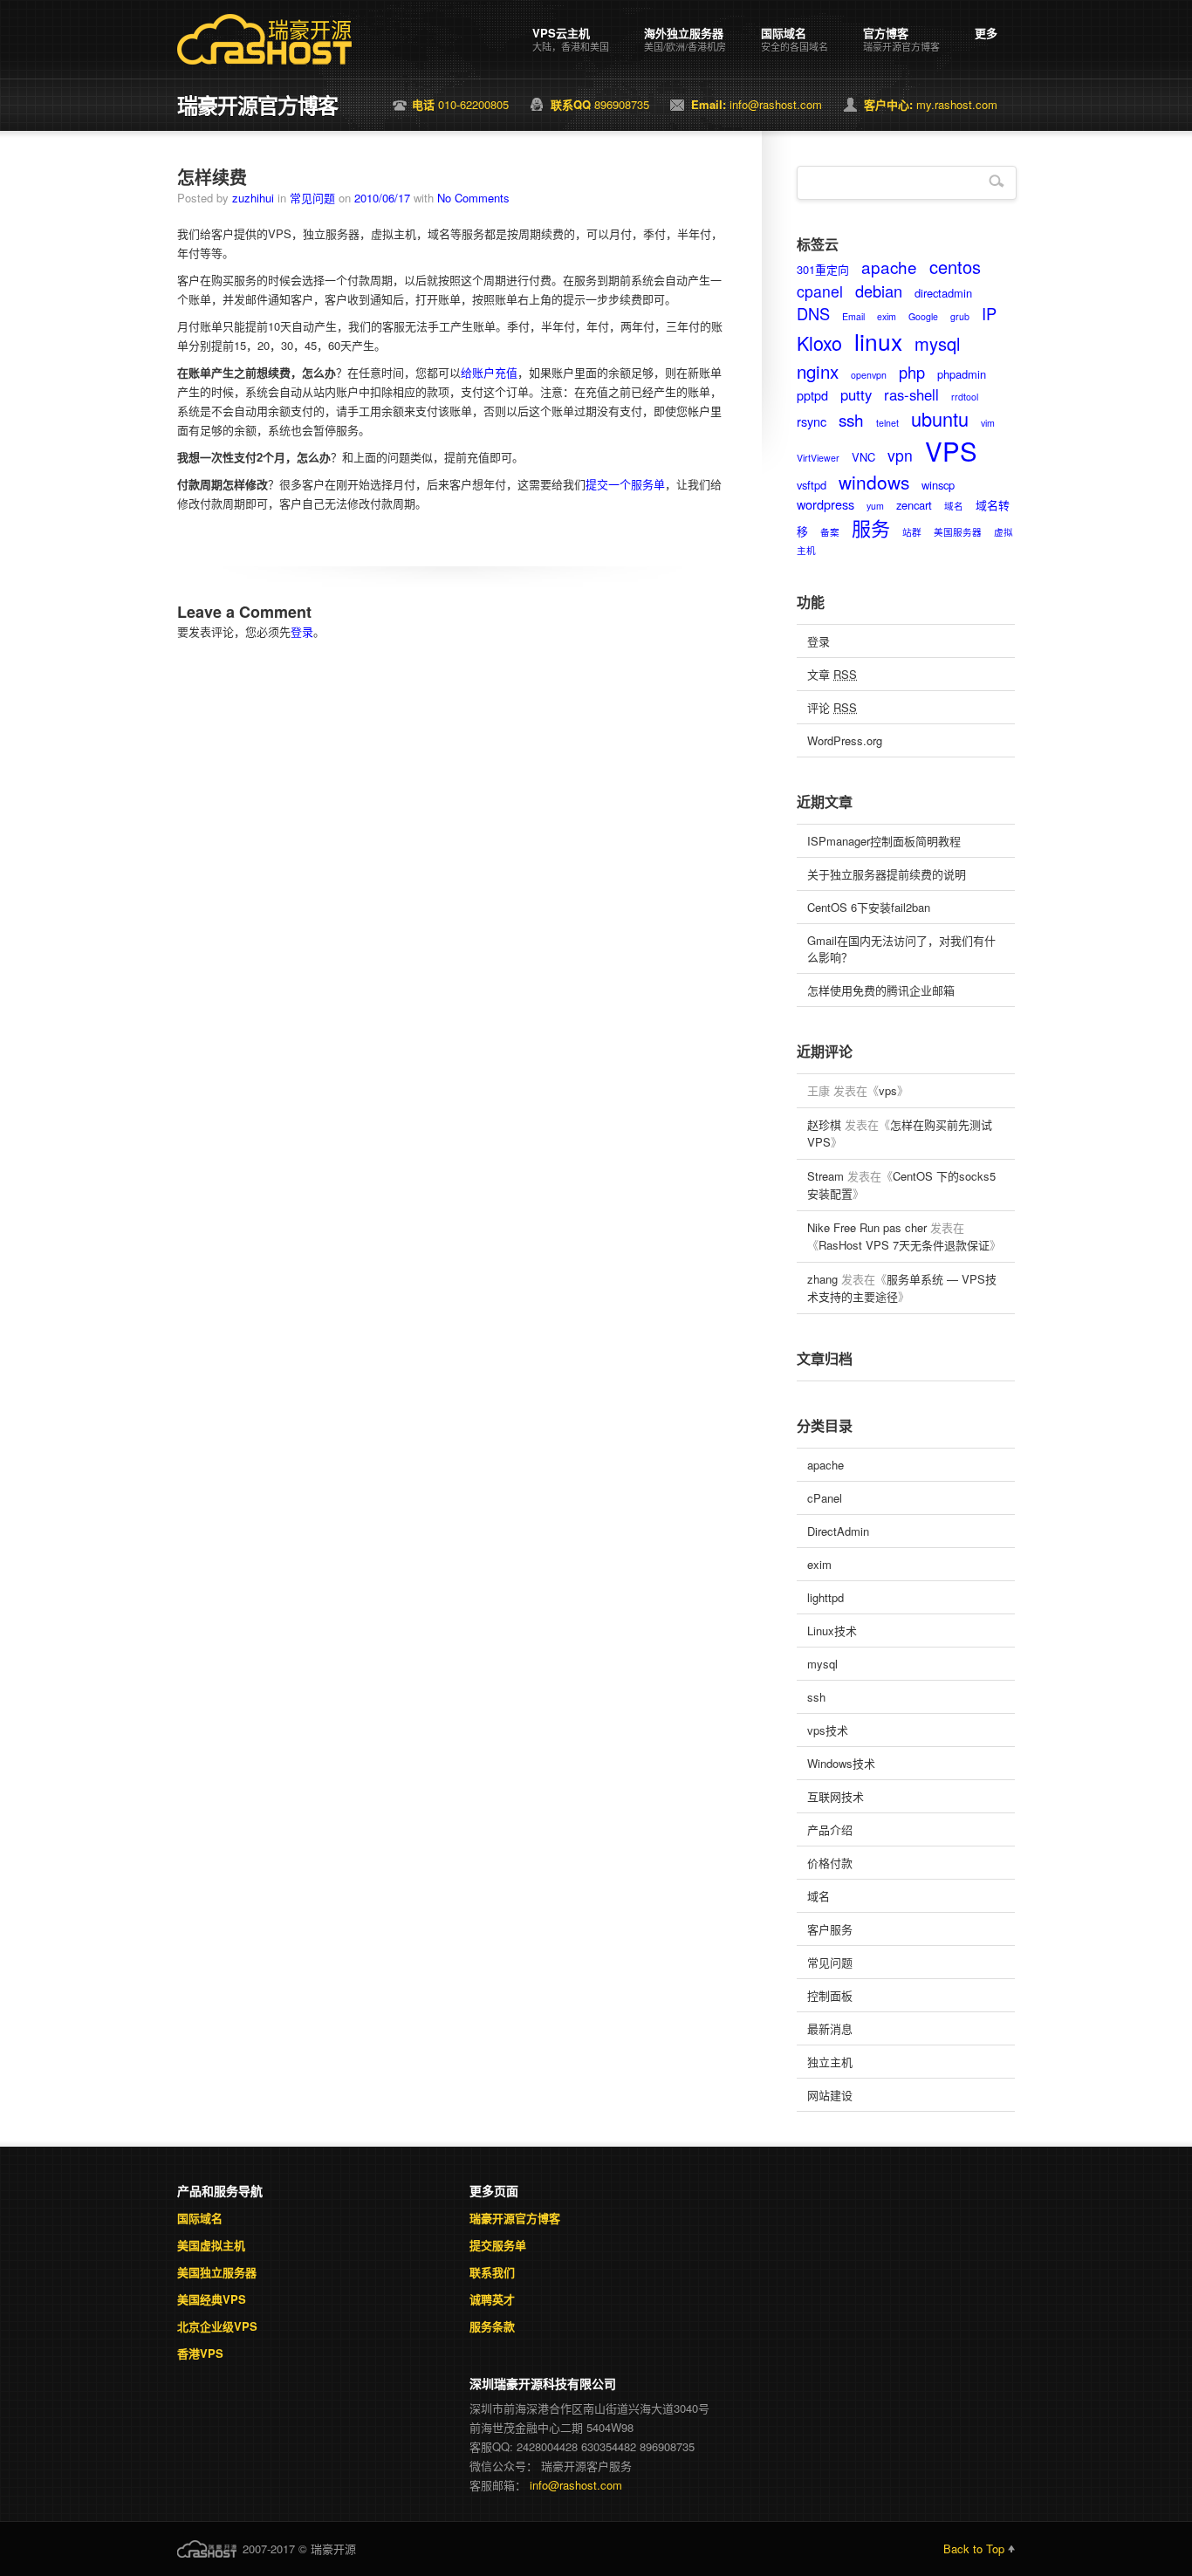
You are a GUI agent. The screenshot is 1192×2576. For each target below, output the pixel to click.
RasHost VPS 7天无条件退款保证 (904, 1245)
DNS (813, 313)
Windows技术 (841, 1763)
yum (875, 506)
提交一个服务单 (625, 484)
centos (955, 267)
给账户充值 (489, 372)
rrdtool (965, 397)
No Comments (473, 198)
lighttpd (825, 1597)
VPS (951, 450)
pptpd (812, 395)
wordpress (825, 504)
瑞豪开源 (310, 31)
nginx (818, 371)
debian (879, 291)
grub (960, 316)
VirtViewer (818, 458)
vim (988, 423)
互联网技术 (836, 1796)
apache (889, 267)
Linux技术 (832, 1631)
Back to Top (974, 2549)
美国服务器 (958, 532)
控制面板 (830, 1995)
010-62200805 (460, 104)
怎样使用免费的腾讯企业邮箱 (881, 990)
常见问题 (312, 198)
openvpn (869, 375)
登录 (302, 631)
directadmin (943, 293)
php (912, 372)
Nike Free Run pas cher (867, 1227)
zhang (822, 1279)
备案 (830, 532)
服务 (871, 528)
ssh (851, 419)
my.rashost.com (931, 104)
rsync (812, 421)
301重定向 (823, 269)
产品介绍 (830, 1829)
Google (923, 316)
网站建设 (830, 2095)
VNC (863, 457)
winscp (938, 485)
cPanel (825, 1498)
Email (853, 316)
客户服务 (830, 1929)
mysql (937, 343)
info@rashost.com (757, 104)
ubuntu (940, 418)
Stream (825, 1176)
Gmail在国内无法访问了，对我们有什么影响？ (901, 949)
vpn (900, 455)
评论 (832, 707)
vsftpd (812, 485)
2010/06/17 (382, 198)
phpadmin (962, 374)
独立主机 (830, 2062)
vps (888, 1090)
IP (989, 313)
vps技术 (828, 1730)
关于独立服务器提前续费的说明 (887, 874)
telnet (887, 423)
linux (878, 341)
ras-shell (911, 394)
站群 (912, 532)
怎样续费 (212, 177)
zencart (914, 505)
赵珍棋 (824, 1124)
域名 (954, 506)
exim (887, 316)
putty (856, 394)
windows (874, 482)
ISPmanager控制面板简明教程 (884, 841)
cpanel (820, 291)
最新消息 (830, 2028)
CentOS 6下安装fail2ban (869, 907)
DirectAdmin (838, 1531)
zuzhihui (253, 198)
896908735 (600, 104)
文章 (832, 674)
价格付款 (830, 1863)
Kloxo (819, 343)
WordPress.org (845, 740)
